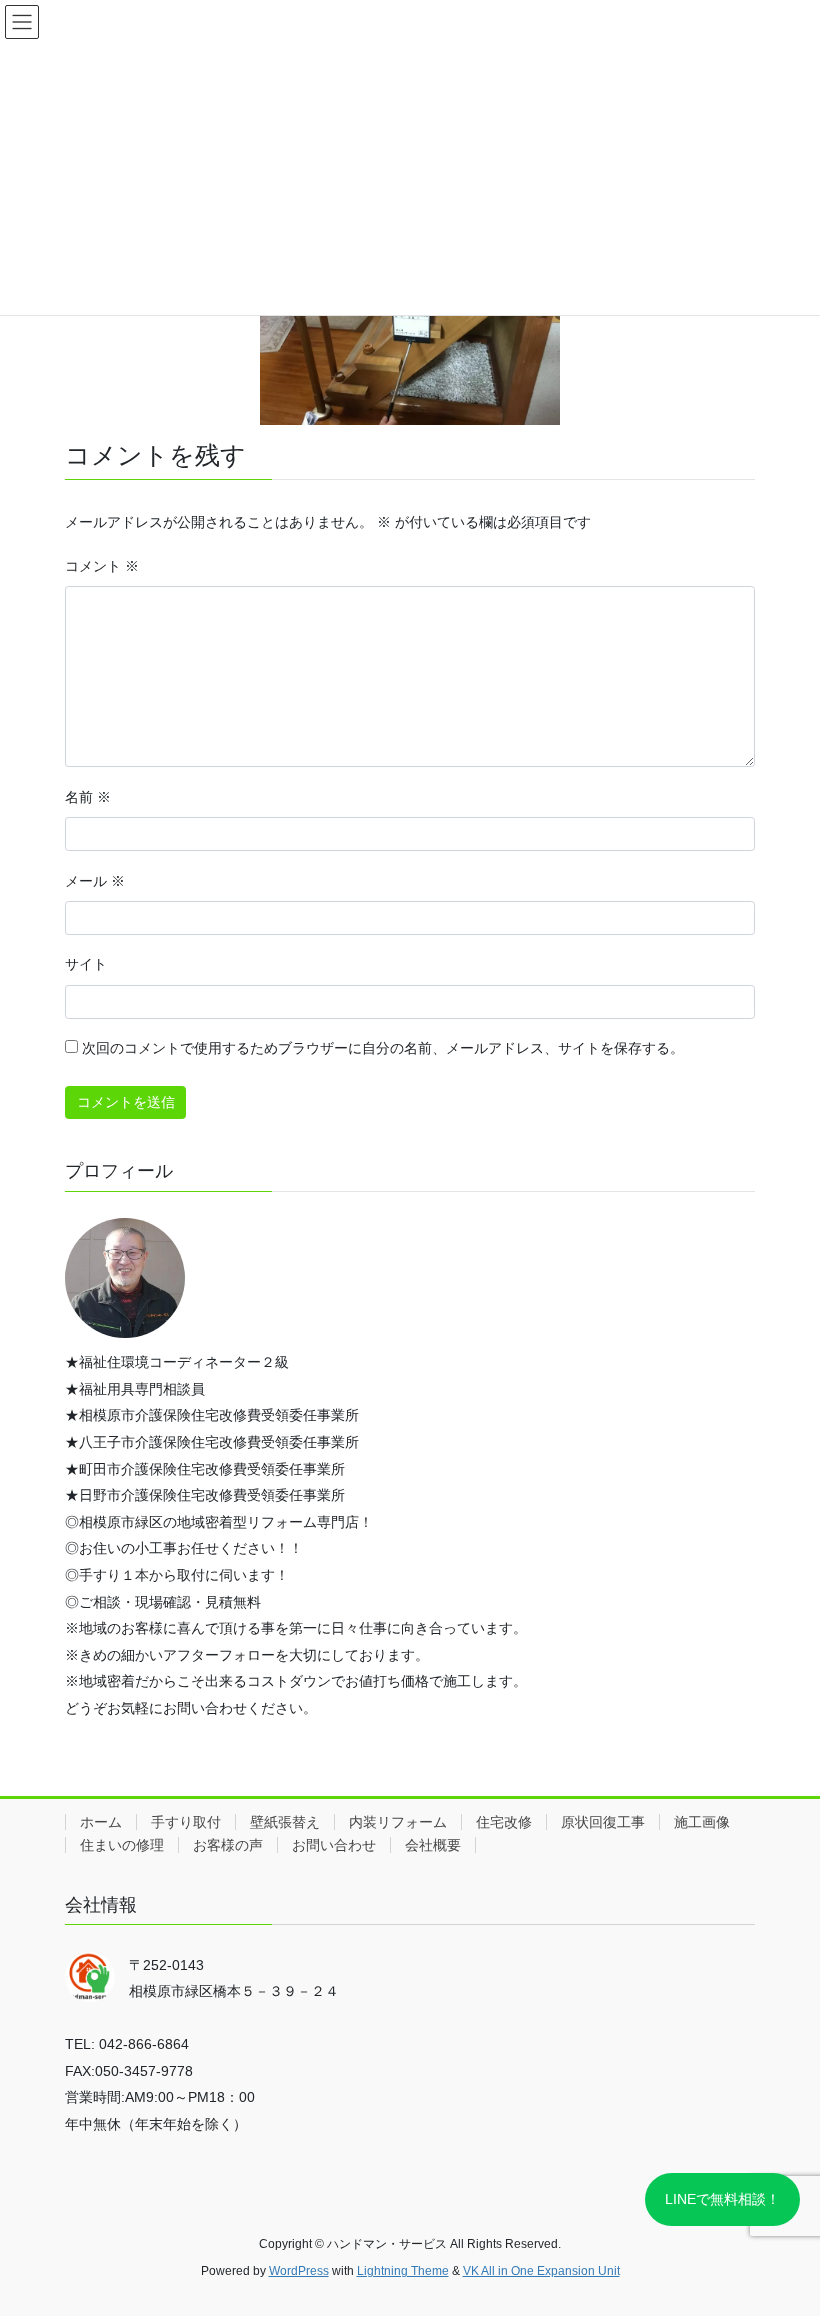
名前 (88, 797)
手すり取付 (186, 1822)
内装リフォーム (398, 1822)
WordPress (299, 2271)
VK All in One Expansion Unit (541, 2271)
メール (95, 881)
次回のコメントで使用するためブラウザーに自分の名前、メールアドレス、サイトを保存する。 (383, 1048)
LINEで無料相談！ (722, 2199)
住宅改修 (504, 1822)
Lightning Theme (403, 2271)
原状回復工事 (603, 1822)
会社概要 (433, 1845)
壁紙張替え (285, 1822)
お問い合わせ (334, 1845)
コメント (102, 566)
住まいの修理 (122, 1845)
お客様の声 (228, 1845)
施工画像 (702, 1822)
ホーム (101, 1822)
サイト (86, 964)
